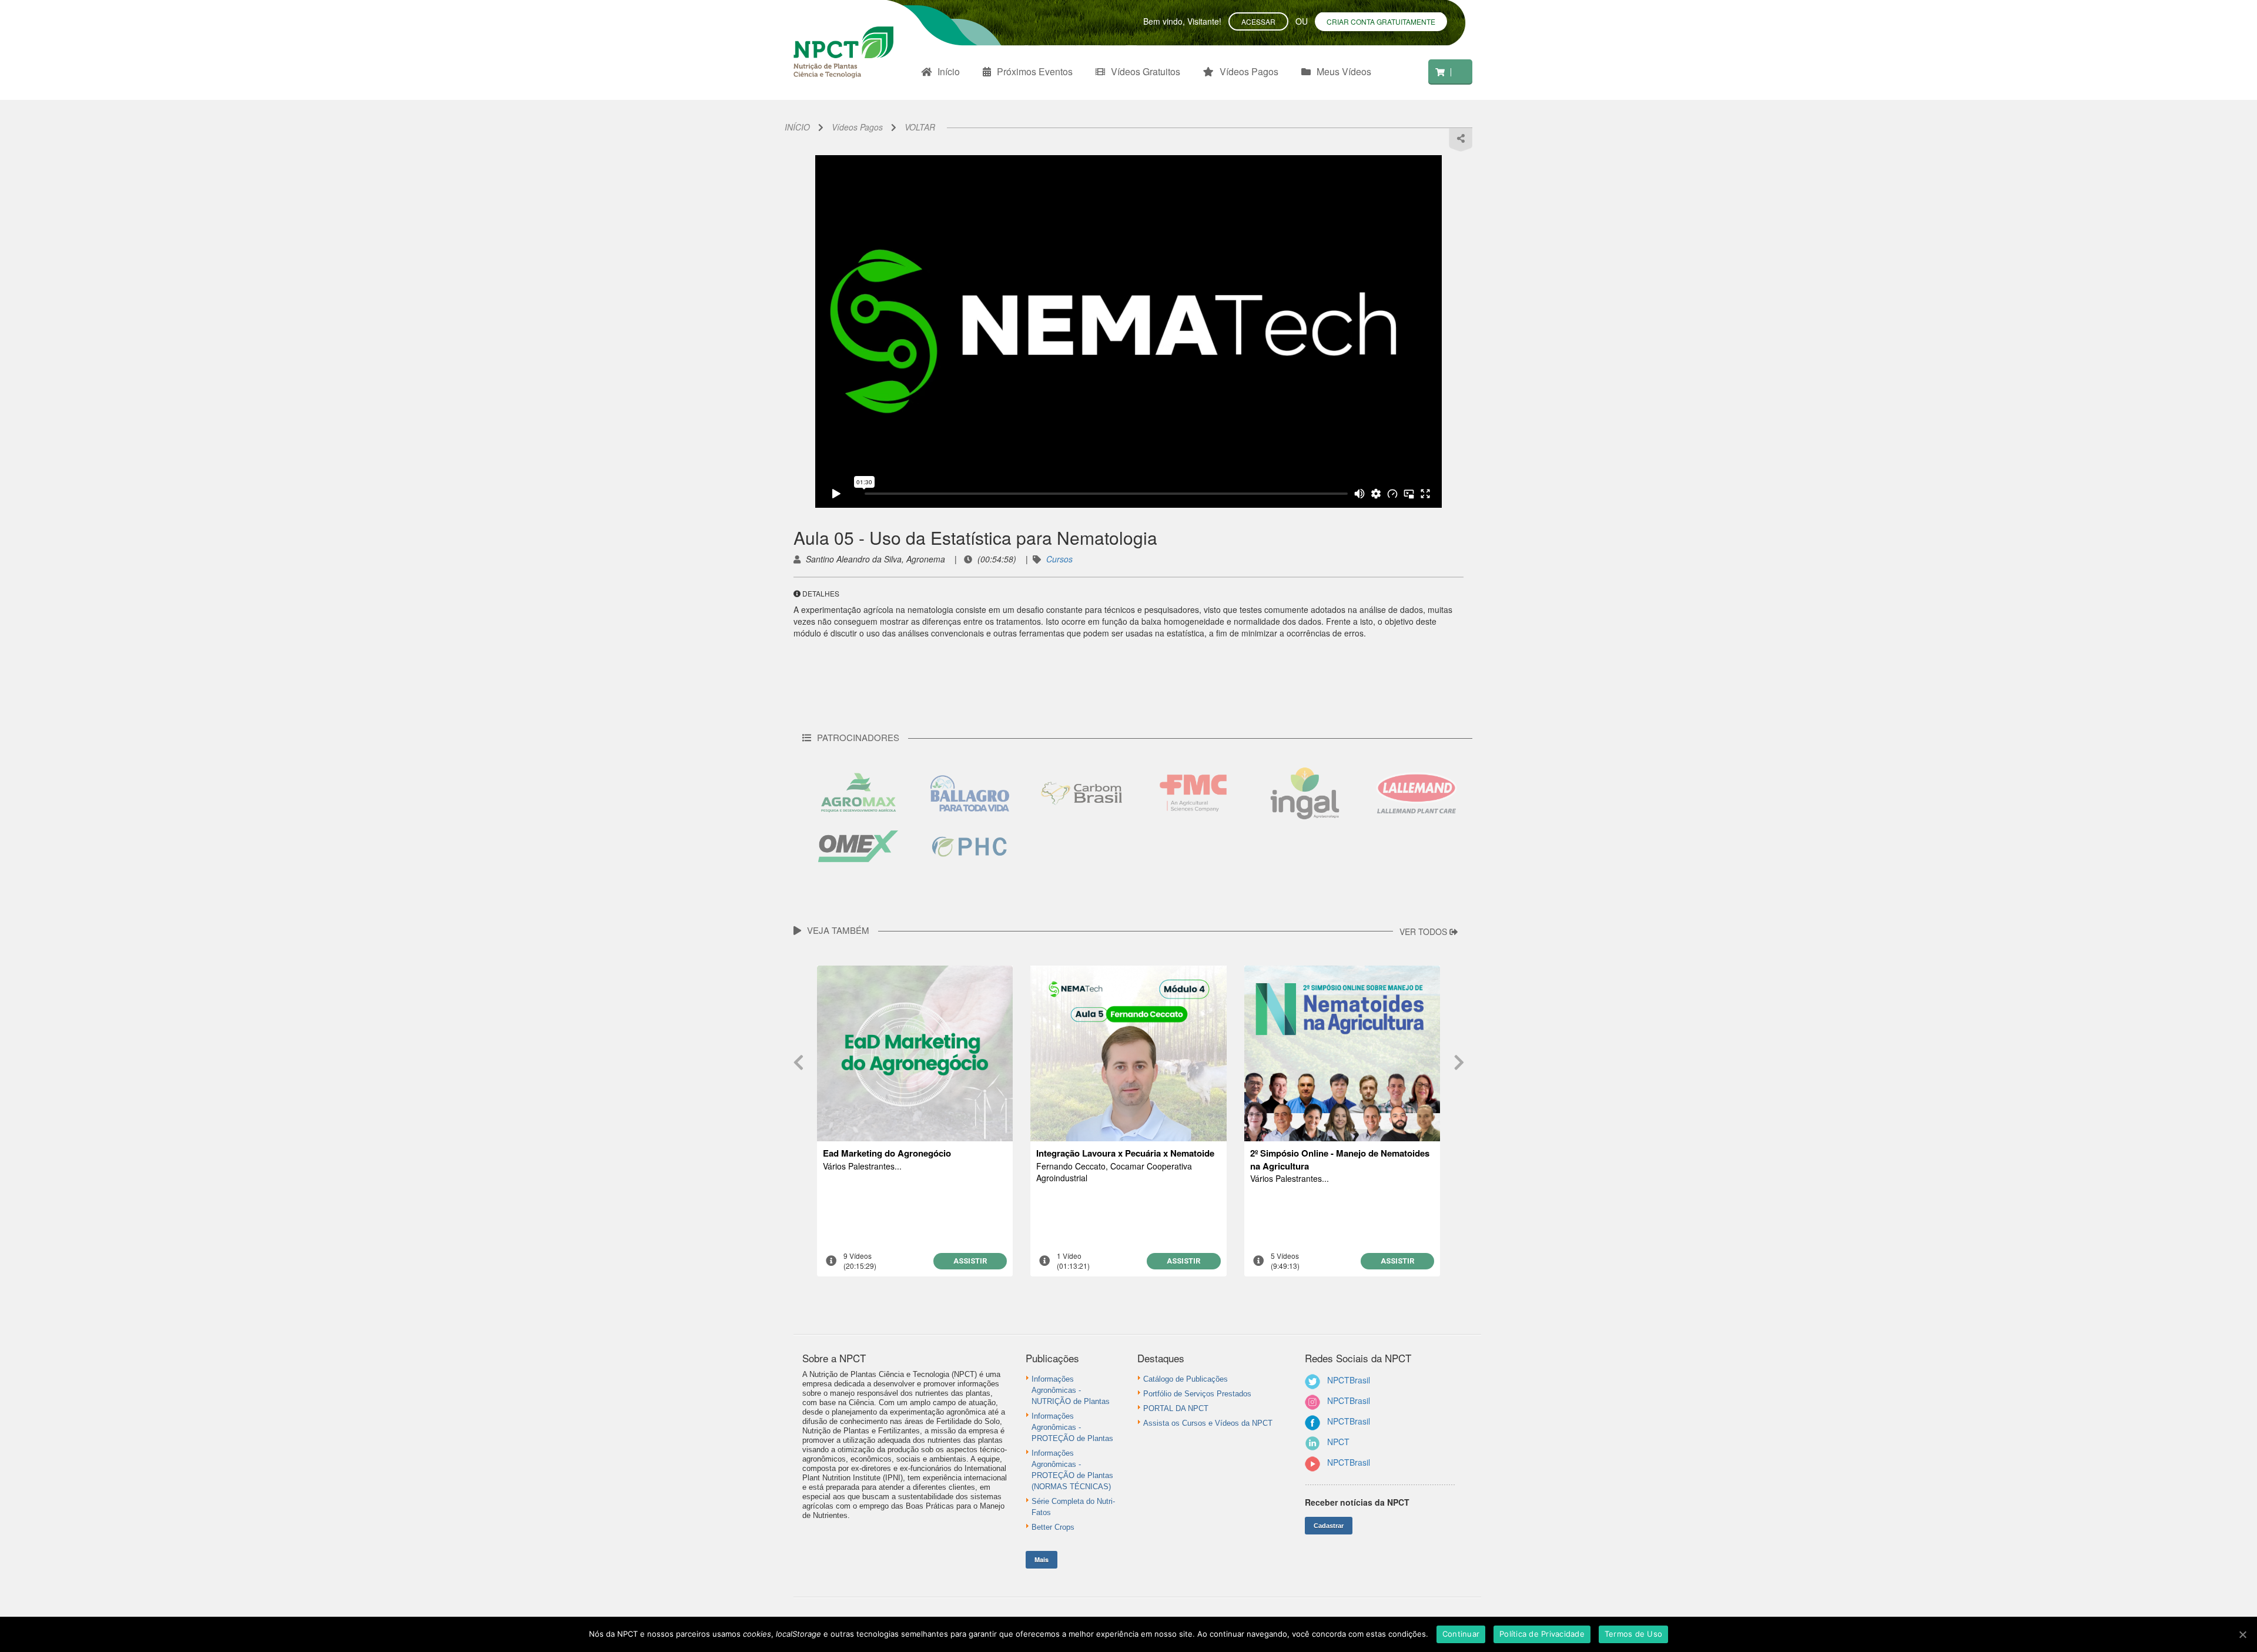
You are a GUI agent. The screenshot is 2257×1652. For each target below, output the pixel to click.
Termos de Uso (1633, 1634)
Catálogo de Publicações (1186, 1379)
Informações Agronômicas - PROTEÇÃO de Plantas (1072, 1427)
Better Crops (1053, 1527)
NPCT (1338, 1442)
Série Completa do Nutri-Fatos (1073, 1507)
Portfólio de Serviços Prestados (1197, 1394)
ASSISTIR (970, 1261)
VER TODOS (1424, 931)
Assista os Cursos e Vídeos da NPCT (1208, 1423)
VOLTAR (920, 127)
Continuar (1461, 1634)
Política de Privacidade (1542, 1634)
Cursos (1059, 559)
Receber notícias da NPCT (1357, 1502)
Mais (1042, 1559)
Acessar (1258, 21)
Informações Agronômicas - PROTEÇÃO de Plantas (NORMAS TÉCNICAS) (1072, 1470)
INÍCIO (797, 127)
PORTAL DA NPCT (1176, 1408)
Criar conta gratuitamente (1381, 21)
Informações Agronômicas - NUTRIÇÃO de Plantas (1071, 1390)
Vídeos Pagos (857, 127)
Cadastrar (1329, 1526)
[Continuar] (2242, 1634)
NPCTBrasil (1349, 1380)
